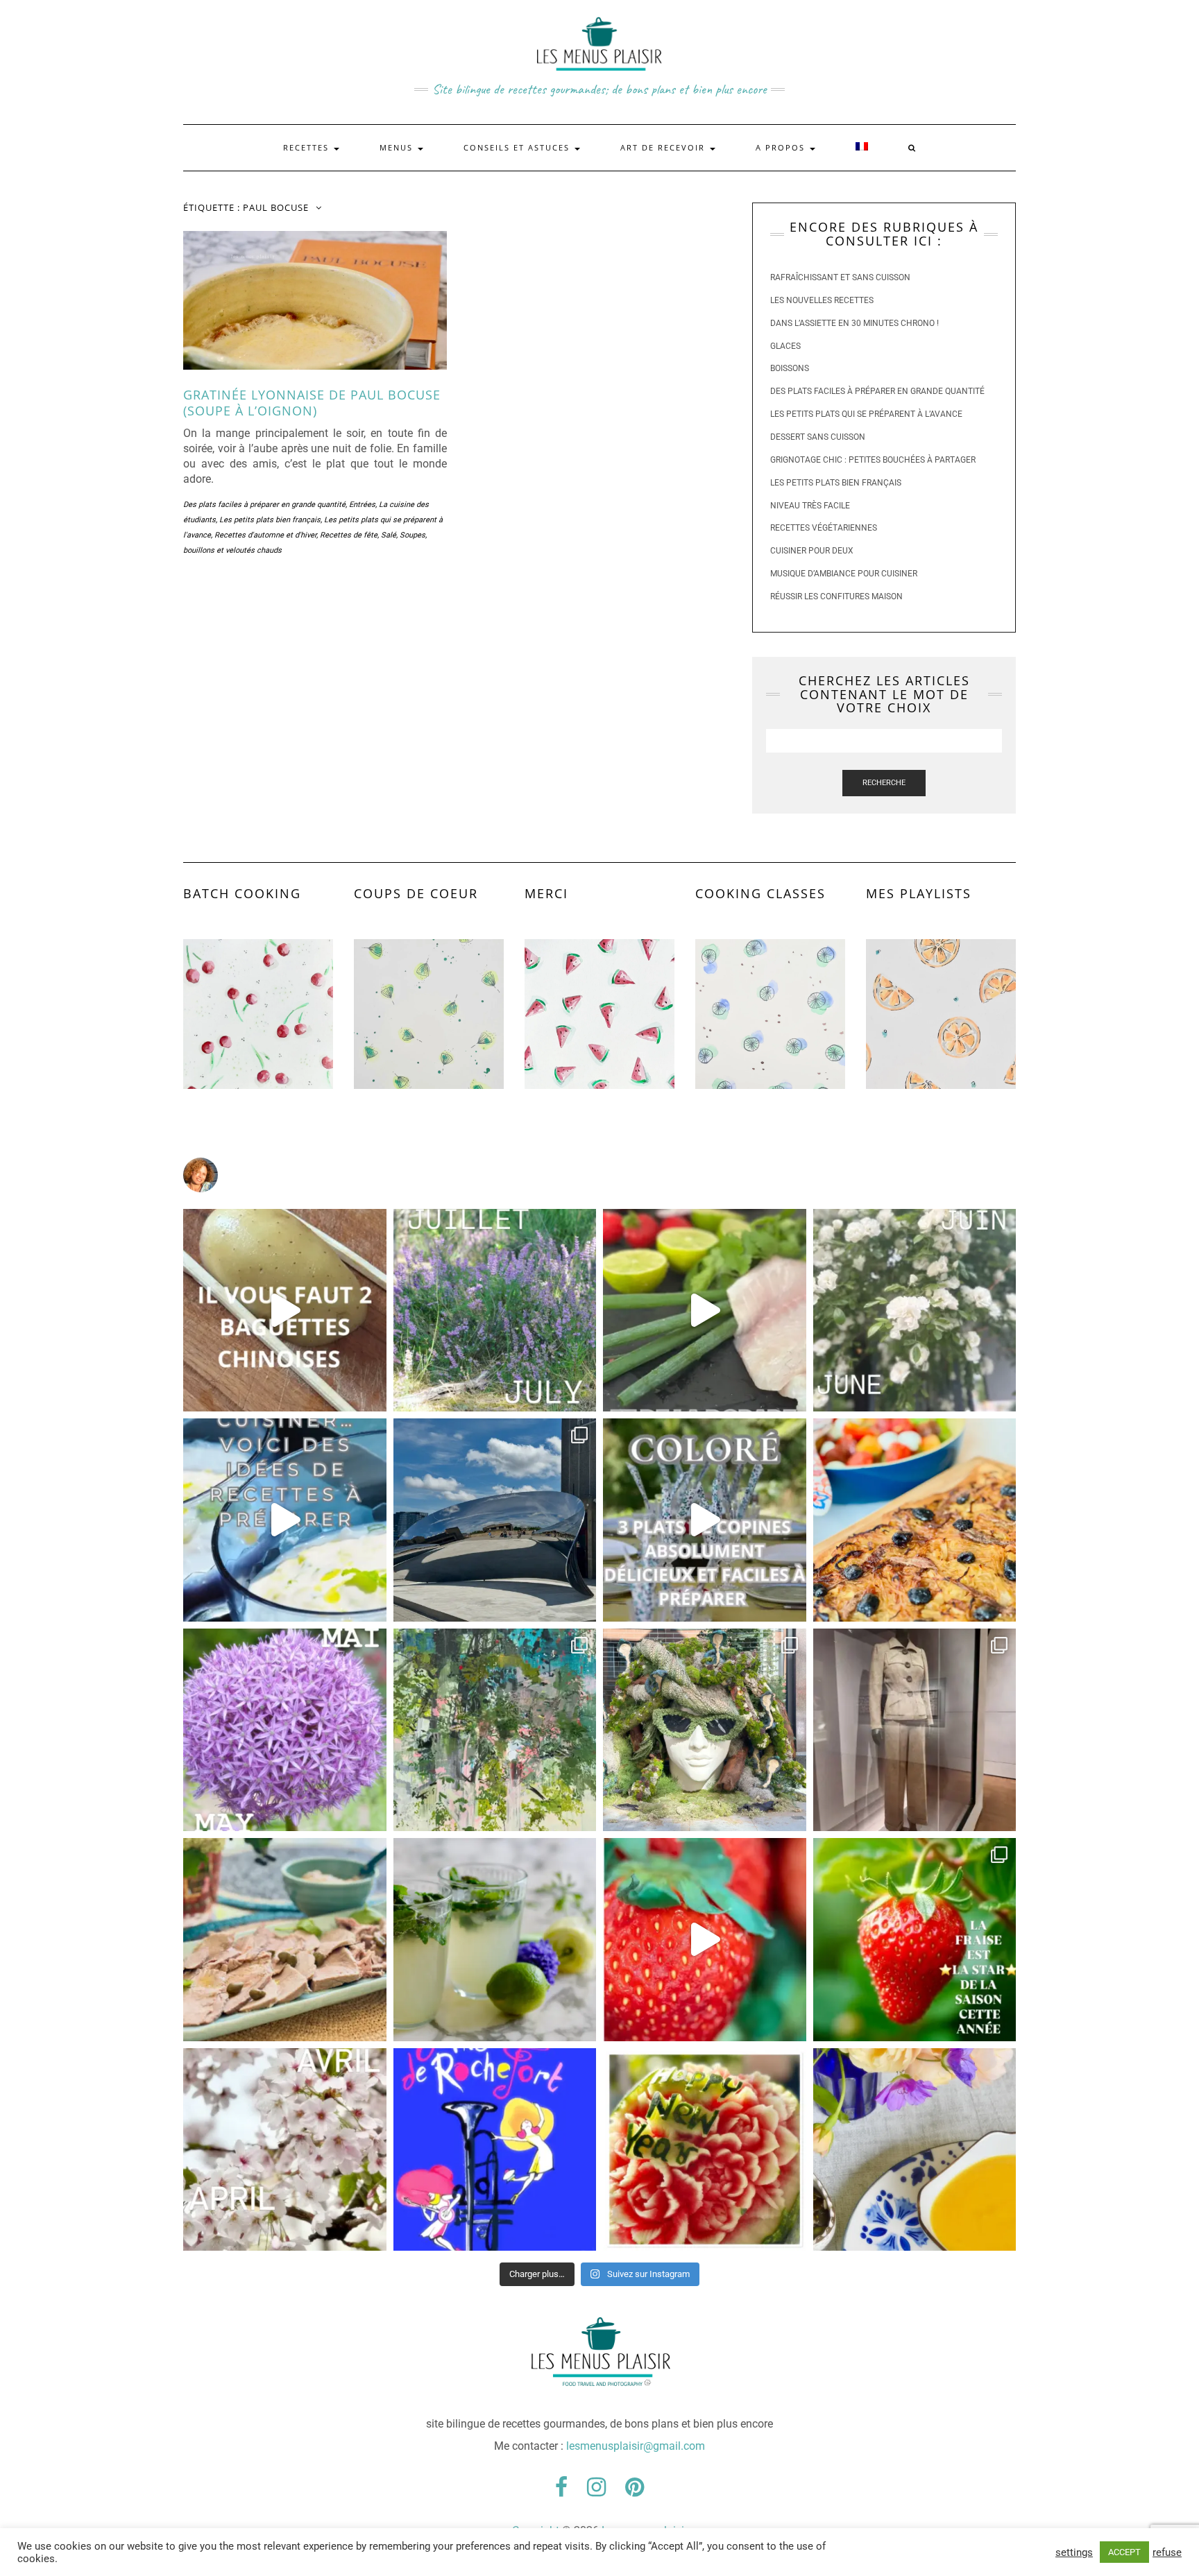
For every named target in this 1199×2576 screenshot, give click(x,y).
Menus (398, 147)
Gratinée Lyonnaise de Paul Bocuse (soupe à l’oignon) (312, 403)
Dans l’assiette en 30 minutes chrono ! (854, 323)
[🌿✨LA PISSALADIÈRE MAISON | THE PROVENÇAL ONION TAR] (915, 1520)
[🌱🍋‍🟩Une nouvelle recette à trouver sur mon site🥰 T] (705, 1311)
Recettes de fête (349, 535)
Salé (389, 535)
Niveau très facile (810, 506)
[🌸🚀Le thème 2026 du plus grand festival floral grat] (705, 1730)
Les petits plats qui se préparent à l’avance (866, 414)
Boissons (790, 368)
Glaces (785, 346)
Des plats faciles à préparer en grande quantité (264, 505)
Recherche (884, 783)
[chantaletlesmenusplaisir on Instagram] (599, 1175)
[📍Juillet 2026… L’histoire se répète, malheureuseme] (495, 1311)
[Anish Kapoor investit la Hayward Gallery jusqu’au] (495, 1520)
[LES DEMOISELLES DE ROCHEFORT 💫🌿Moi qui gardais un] (495, 2150)
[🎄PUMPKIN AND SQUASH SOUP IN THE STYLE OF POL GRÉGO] (915, 2150)
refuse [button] (1167, 2552)
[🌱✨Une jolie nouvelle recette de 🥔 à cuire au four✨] (285, 1311)
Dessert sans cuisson (818, 437)
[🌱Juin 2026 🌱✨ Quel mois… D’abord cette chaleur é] (915, 1311)
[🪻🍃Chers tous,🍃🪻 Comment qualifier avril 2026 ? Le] (285, 2150)
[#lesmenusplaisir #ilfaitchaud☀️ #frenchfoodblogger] (285, 1520)
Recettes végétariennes (824, 528)
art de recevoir (664, 147)
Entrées (362, 505)
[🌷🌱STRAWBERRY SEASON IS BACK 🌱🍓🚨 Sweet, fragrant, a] (705, 1940)
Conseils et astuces (518, 147)
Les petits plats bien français (270, 520)
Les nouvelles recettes (822, 300)
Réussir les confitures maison (836, 596)
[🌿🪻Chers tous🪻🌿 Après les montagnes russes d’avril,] (285, 1730)
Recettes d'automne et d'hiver (265, 535)
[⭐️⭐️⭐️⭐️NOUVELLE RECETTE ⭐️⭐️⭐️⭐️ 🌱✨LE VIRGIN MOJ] (495, 1940)
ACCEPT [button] (1124, 2552)
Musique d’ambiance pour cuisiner (844, 574)
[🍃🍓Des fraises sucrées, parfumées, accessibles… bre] (915, 1940)
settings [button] (1074, 2552)
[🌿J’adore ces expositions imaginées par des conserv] (915, 1730)
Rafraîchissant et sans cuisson (840, 277)
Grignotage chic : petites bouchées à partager (873, 460)
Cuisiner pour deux (812, 551)
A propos (782, 147)
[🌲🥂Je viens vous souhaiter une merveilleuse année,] (705, 2150)
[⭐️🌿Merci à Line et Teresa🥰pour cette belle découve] (495, 1730)
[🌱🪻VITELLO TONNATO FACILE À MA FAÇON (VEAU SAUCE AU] (285, 1940)
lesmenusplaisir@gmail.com (636, 2446)
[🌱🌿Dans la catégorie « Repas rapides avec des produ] (705, 1520)
